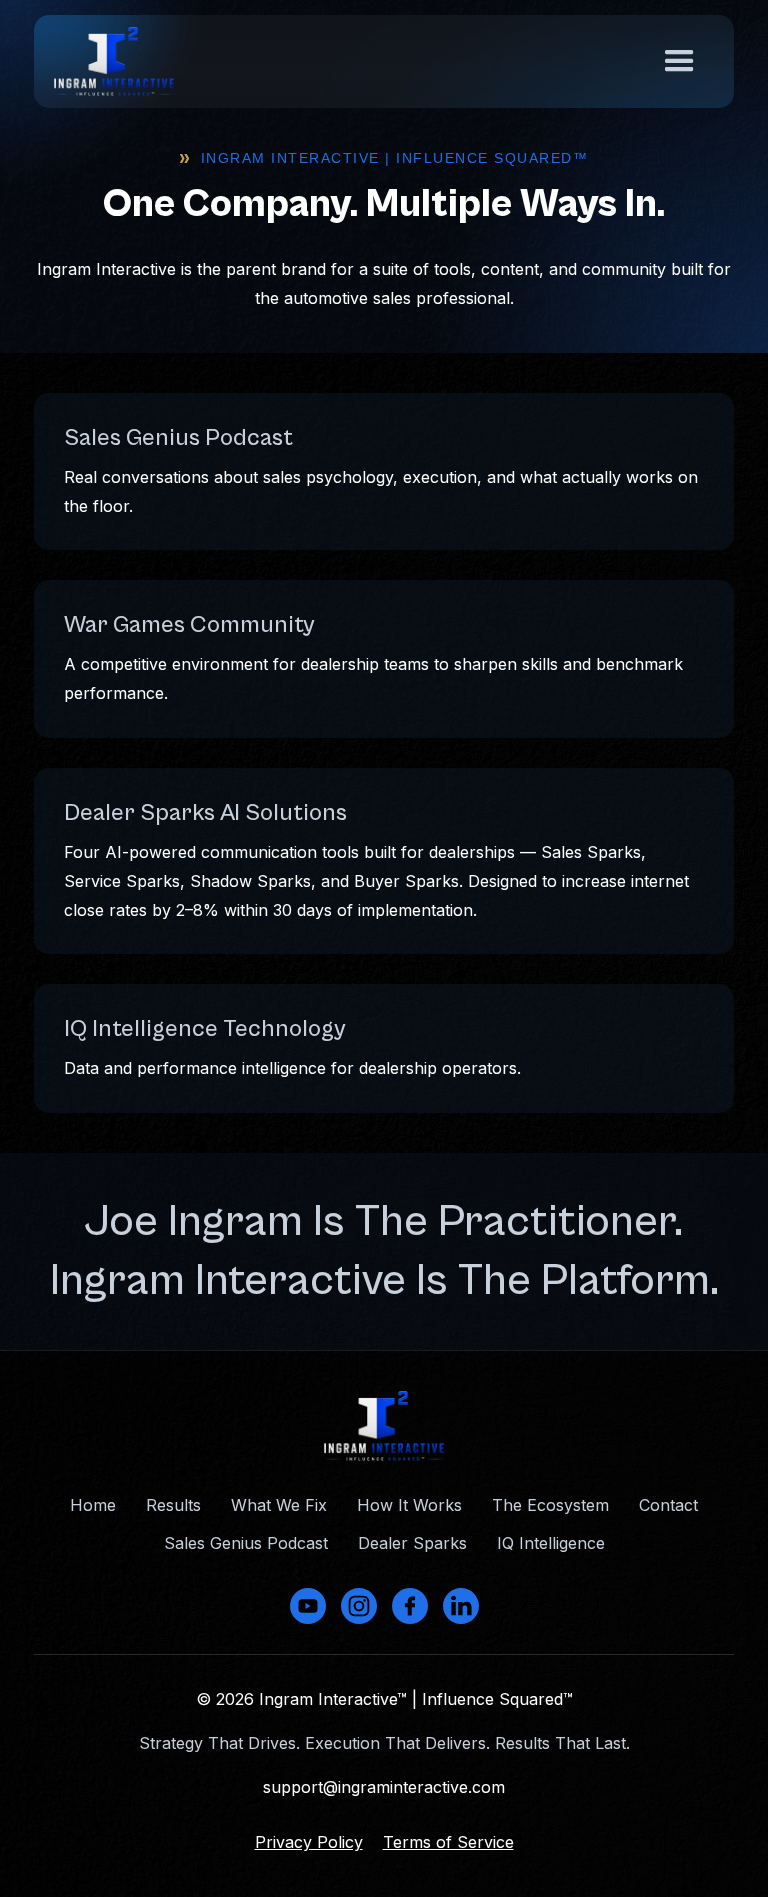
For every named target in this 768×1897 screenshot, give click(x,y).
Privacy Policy (309, 1842)
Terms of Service (448, 1842)
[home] (114, 61)
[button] (679, 61)
